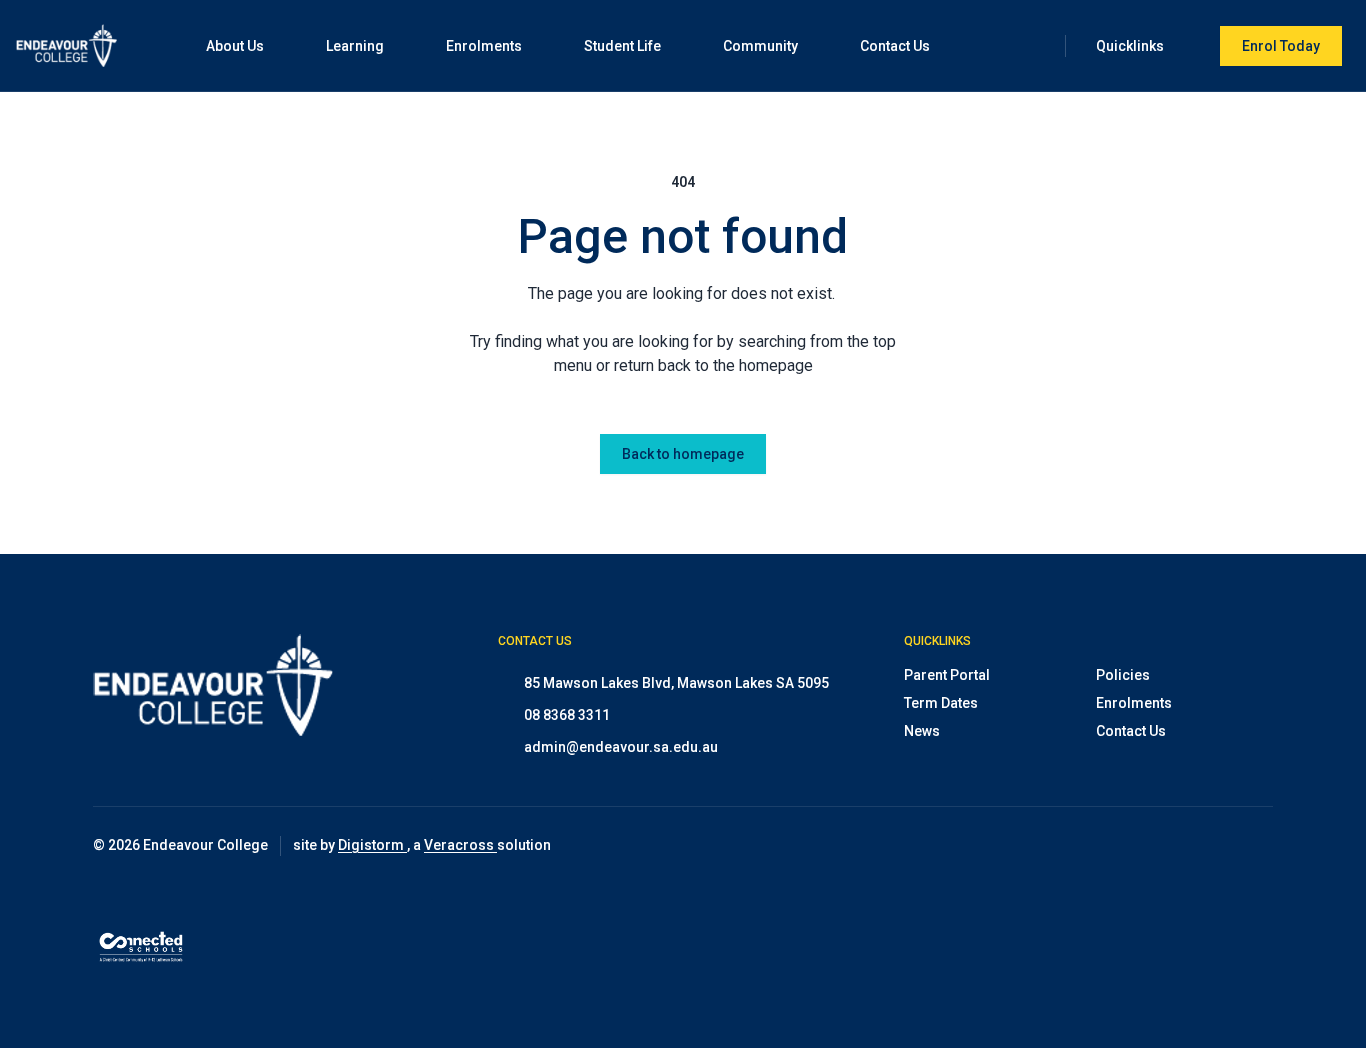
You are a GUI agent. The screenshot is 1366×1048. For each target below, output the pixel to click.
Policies (1123, 675)
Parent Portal (947, 675)
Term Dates (941, 703)
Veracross (460, 845)
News (922, 731)
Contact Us (1131, 731)
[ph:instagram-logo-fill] (1158, 846)
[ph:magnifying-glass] (1037, 46)
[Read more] (1158, 846)
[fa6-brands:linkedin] (1258, 846)
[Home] (66, 45)
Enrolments (1134, 703)
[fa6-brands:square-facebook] (1208, 846)
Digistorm (372, 845)
